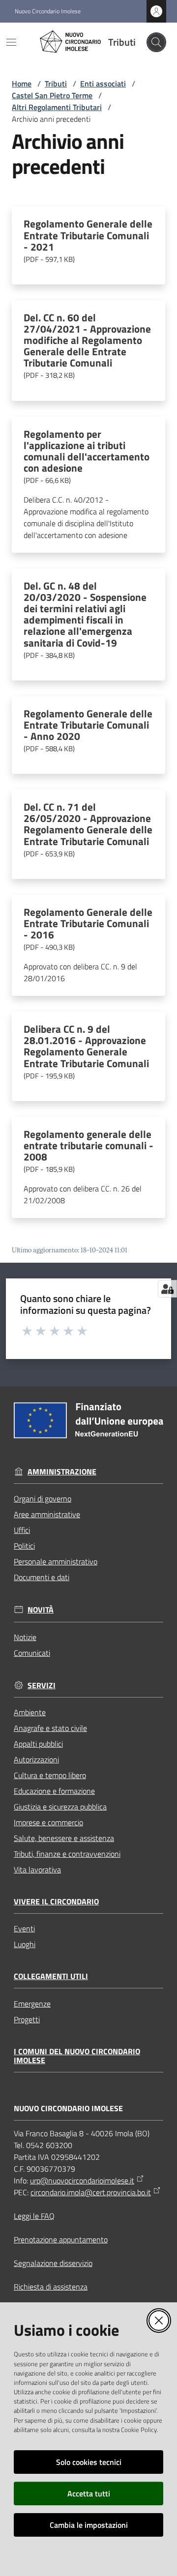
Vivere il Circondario (56, 1902)
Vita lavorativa (37, 1869)
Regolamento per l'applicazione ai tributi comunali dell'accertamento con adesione (87, 457)
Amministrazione (62, 1472)
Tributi (56, 84)
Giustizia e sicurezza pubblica (60, 1807)
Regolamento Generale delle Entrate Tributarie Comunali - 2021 (88, 241)
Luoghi (25, 1944)
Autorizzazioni (36, 1759)
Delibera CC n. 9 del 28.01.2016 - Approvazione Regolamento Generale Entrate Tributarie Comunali (86, 1052)
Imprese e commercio (48, 1822)
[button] (156, 42)
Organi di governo (43, 1499)
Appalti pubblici (38, 1744)
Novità (41, 1610)
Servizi (42, 1685)
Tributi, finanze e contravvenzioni (67, 1854)
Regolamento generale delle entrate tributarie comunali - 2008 (88, 1152)
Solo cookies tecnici (89, 2462)
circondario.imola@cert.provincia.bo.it (91, 2192)
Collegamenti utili (51, 1976)
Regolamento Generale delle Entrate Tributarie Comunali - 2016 (88, 930)
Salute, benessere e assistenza (64, 1838)
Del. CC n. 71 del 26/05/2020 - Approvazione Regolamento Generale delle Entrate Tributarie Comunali (88, 830)
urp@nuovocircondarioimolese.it (82, 2180)
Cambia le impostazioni (89, 2525)
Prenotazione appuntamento (61, 2239)
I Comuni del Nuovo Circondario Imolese (77, 2056)
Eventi (24, 1928)
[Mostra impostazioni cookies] (167, 1289)
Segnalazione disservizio (53, 2263)
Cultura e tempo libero (50, 1775)
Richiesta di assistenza (51, 2287)
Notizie (25, 1637)
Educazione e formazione (54, 1791)
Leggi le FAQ (34, 2216)
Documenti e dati (42, 1577)
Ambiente (30, 1712)
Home (22, 84)
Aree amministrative (47, 1514)
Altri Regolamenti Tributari (57, 107)
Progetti (27, 2019)
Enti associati (103, 84)
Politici (24, 1546)
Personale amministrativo (56, 1561)
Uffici (22, 1530)
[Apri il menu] (11, 42)
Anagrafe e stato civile (50, 1728)
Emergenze (32, 2004)
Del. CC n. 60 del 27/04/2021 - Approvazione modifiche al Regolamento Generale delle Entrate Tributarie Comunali (87, 347)
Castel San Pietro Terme (52, 95)
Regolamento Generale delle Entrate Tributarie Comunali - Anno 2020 (88, 731)
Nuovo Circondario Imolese (48, 11)
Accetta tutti (89, 2493)
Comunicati (32, 1653)
